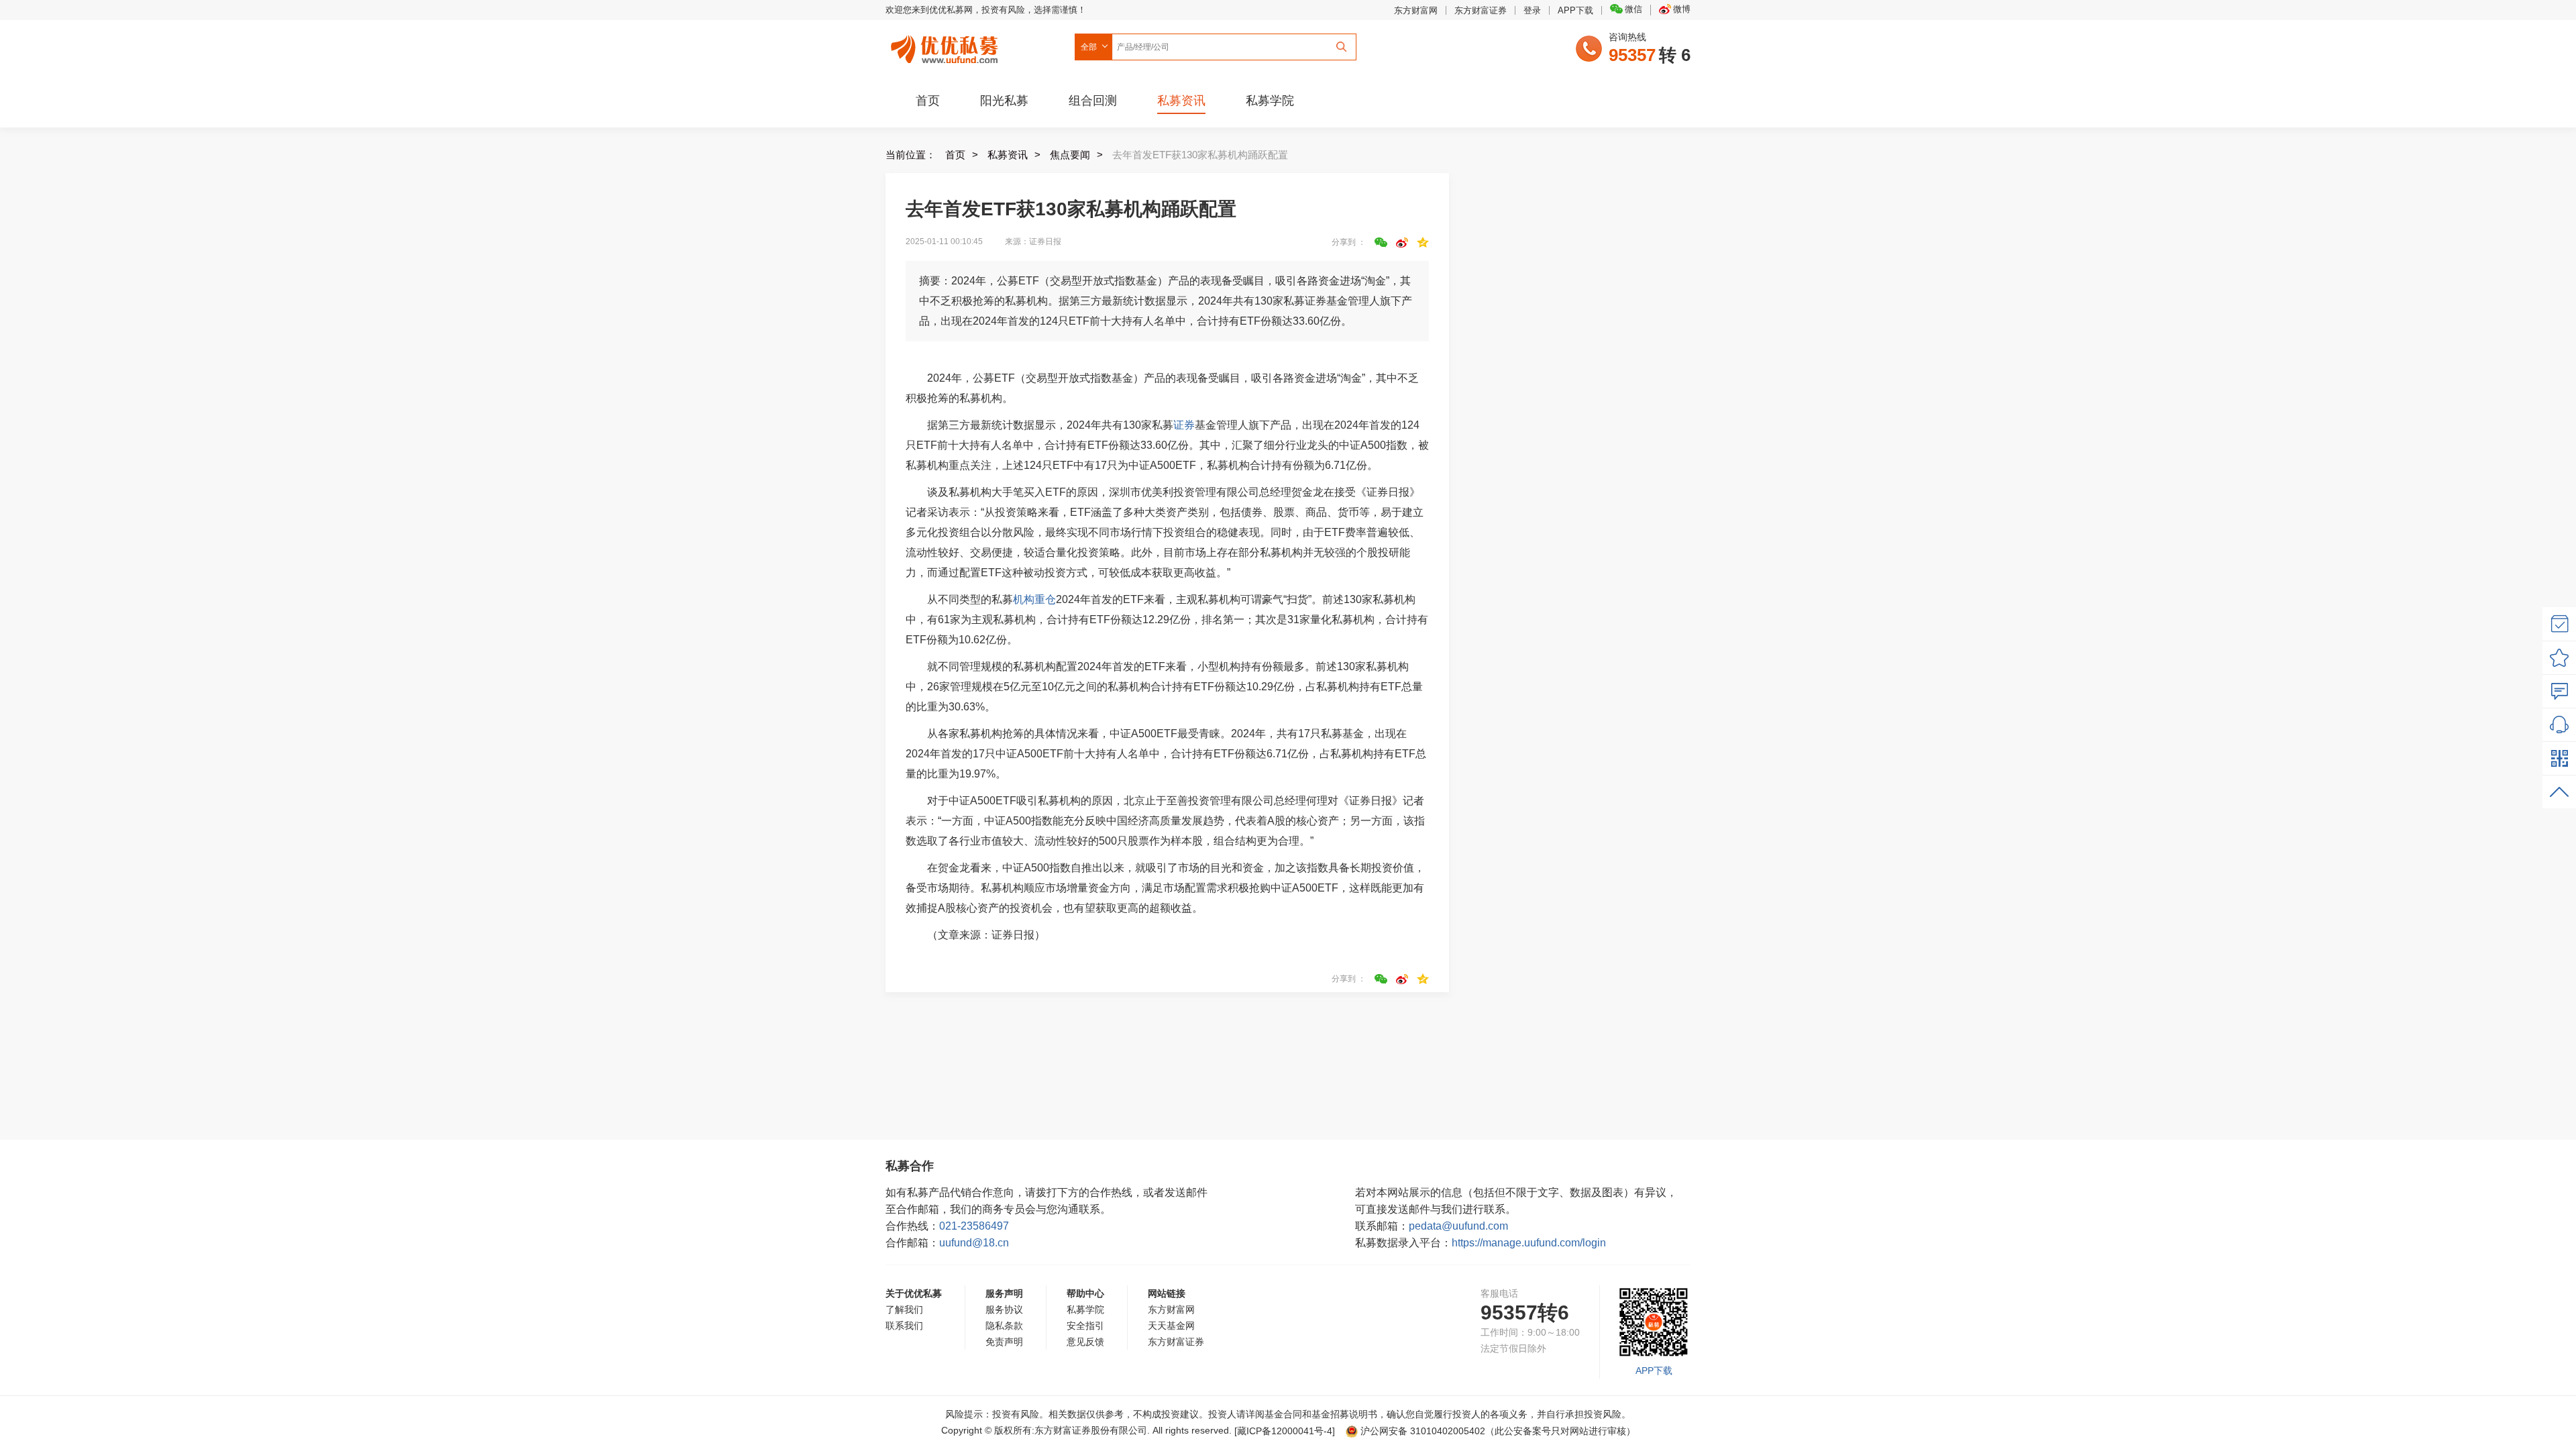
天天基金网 (1171, 1326)
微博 (1682, 9)
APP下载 (1575, 10)
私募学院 (1270, 101)
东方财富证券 (1481, 10)
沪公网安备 (1423, 1431)
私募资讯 (1181, 101)
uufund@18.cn (974, 1243)
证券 (1184, 425)
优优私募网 (947, 46)
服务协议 (1004, 1309)
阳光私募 (1004, 101)
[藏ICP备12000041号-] (1286, 1431)
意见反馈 (1085, 1342)
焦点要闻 (1070, 155)
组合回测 (1093, 101)
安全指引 (1085, 1326)
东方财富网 (1416, 10)
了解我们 (904, 1309)
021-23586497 (974, 1226)
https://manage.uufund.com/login (1529, 1243)
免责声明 (1004, 1342)
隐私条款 (1004, 1326)
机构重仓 (1034, 599)
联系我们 (904, 1326)
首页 (928, 101)
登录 (1532, 10)
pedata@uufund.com (1458, 1226)
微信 (1633, 9)
